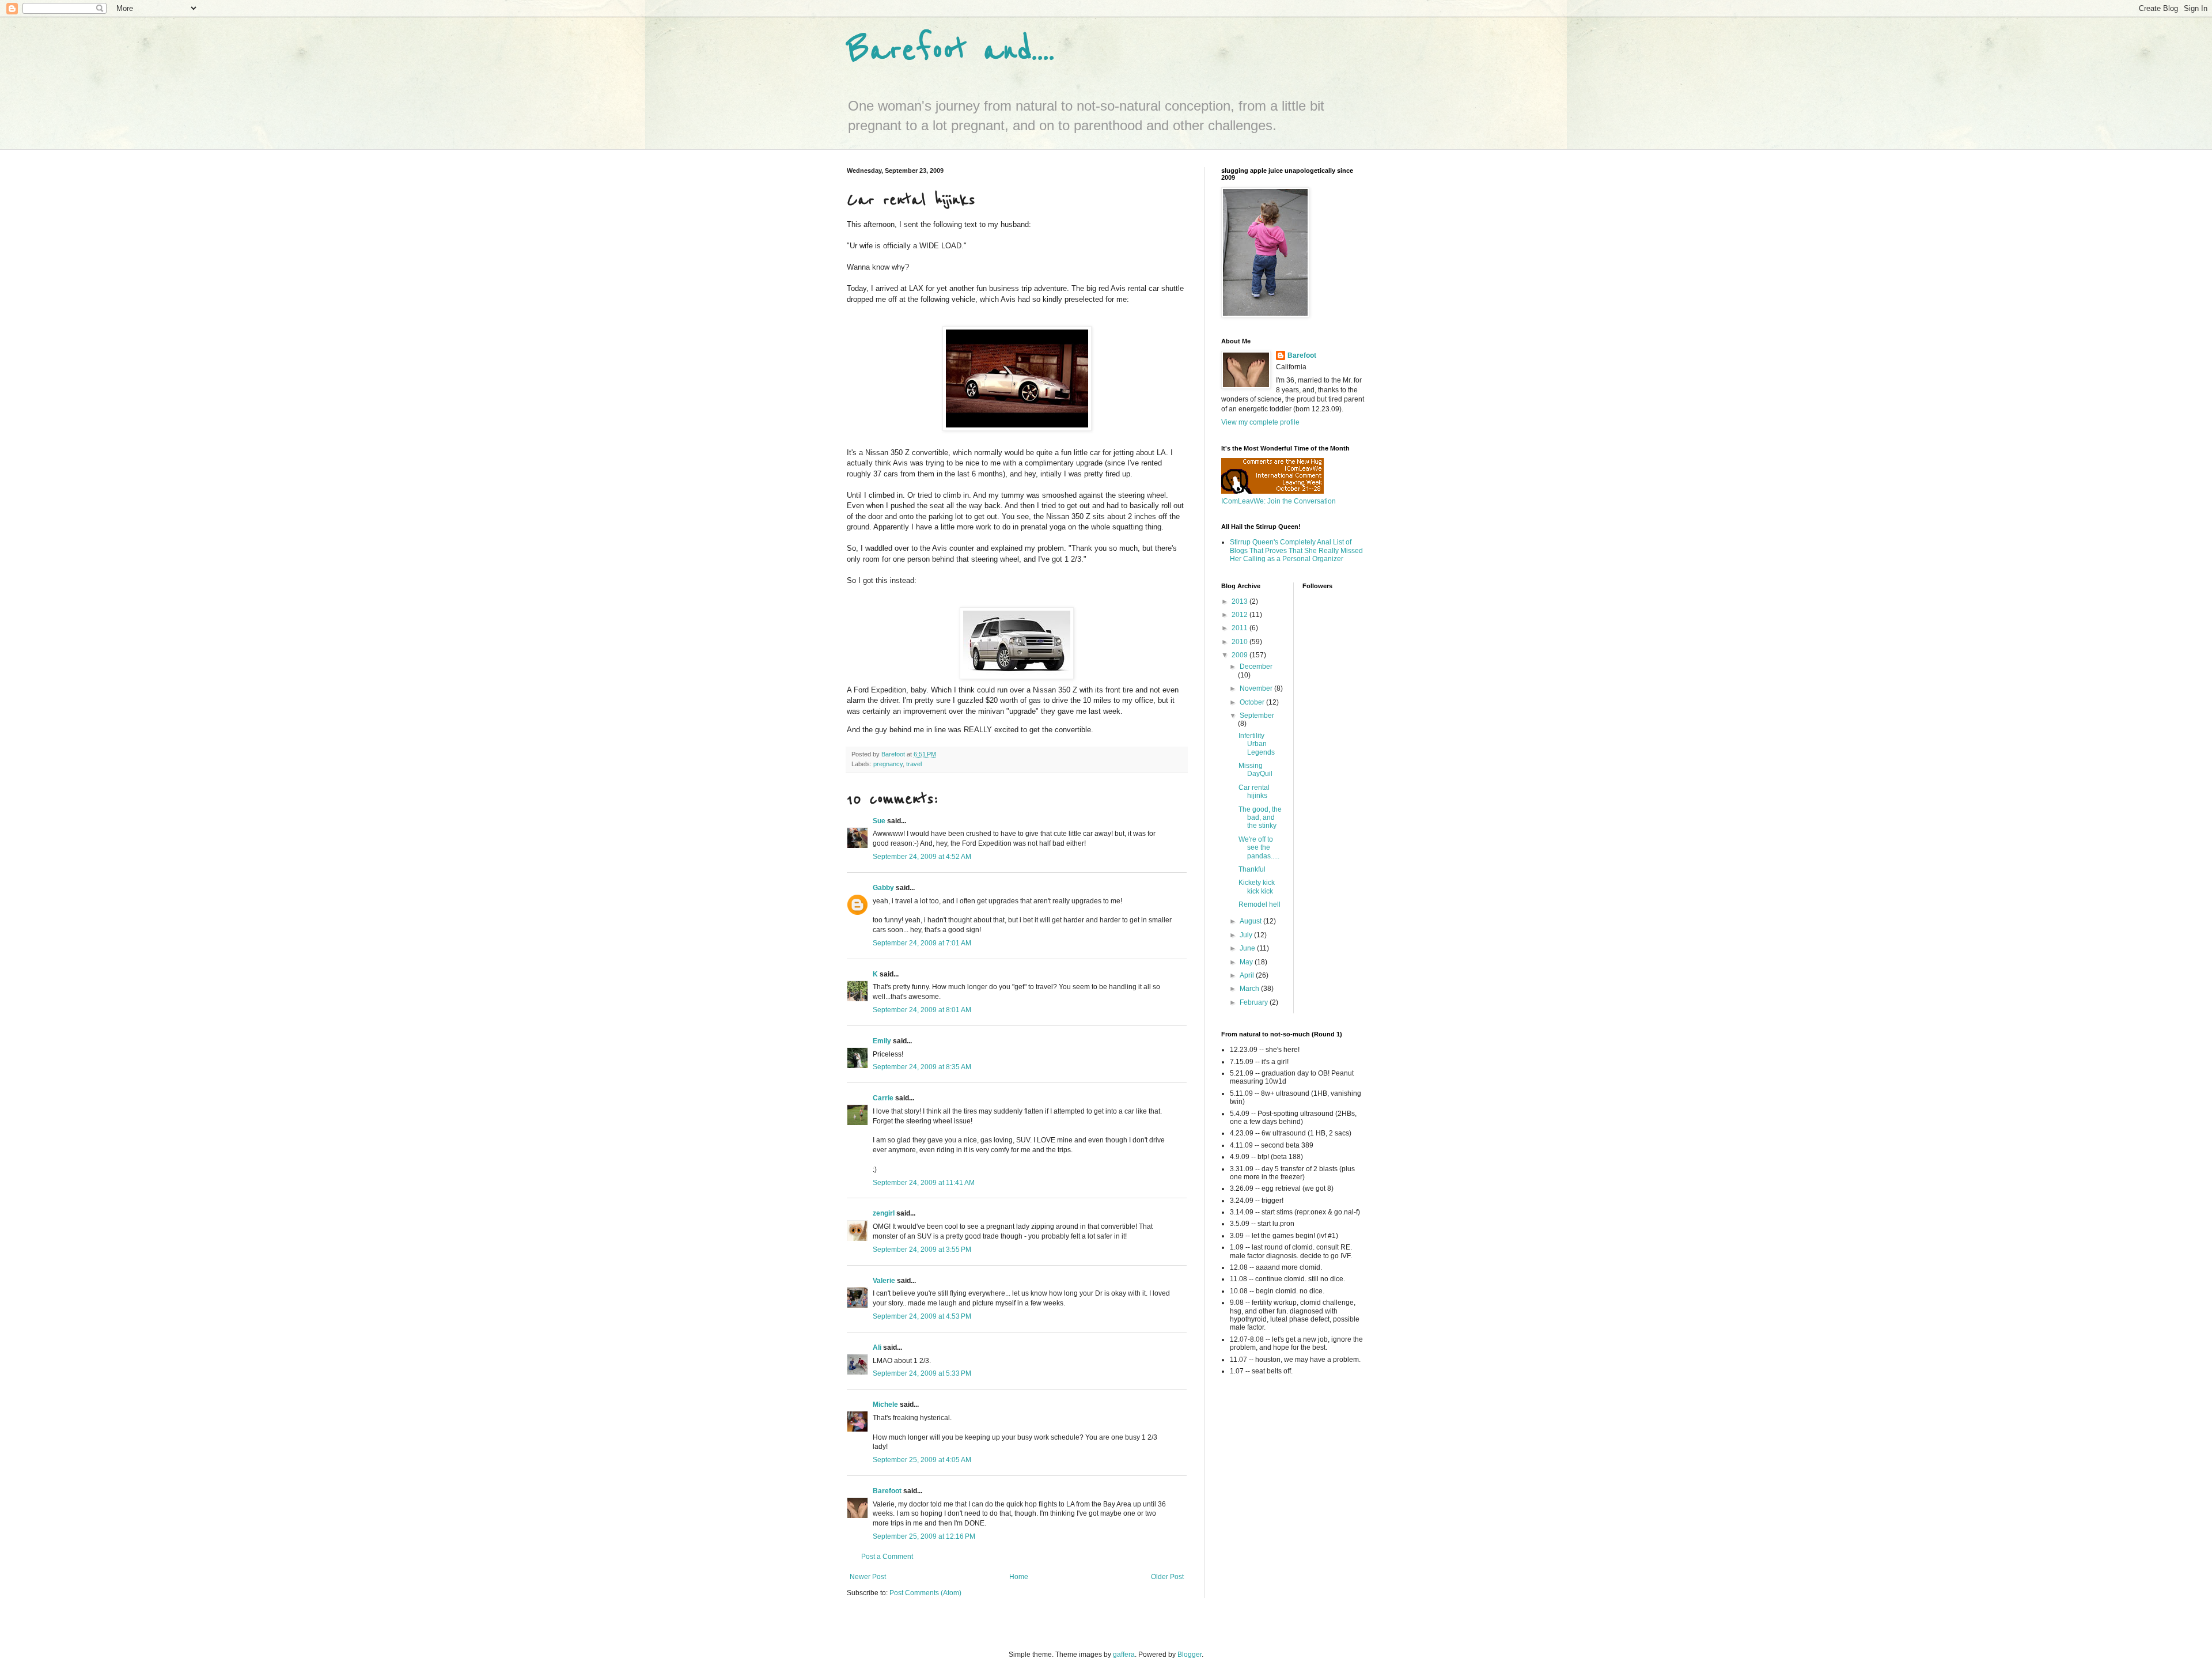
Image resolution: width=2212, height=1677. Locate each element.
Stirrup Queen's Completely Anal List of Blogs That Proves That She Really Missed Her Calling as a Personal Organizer (1296, 550)
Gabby (883, 888)
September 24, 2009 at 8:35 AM (922, 1067)
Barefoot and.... (951, 50)
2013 (1241, 601)
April (1248, 975)
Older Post (1167, 1577)
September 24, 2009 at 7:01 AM (922, 943)
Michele (885, 1405)
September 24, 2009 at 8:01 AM (922, 1010)
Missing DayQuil (1255, 770)
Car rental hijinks (1254, 792)
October (1253, 702)
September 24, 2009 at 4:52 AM (922, 857)
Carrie (883, 1098)
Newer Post (868, 1577)
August (1251, 921)
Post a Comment (887, 1557)
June (1248, 948)
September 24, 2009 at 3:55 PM (922, 1250)
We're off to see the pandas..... (1259, 848)
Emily (882, 1041)
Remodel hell (1260, 904)
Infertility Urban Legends (1257, 744)
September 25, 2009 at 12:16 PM (924, 1536)
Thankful (1252, 869)
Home (1019, 1577)
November (1257, 688)
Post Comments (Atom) (925, 1593)
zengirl (884, 1213)
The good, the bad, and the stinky (1260, 818)
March (1250, 989)
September (1257, 716)
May (1247, 962)
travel (914, 764)
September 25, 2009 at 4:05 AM (922, 1460)
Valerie (884, 1281)
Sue (879, 821)
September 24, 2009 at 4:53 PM (922, 1316)
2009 (1241, 655)
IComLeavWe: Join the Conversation (1279, 501)
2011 (1241, 628)
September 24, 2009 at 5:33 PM (922, 1373)
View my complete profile (1260, 422)
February (1255, 1002)
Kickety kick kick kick (1257, 887)
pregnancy (888, 764)
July (1247, 935)
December (1256, 667)
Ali (877, 1347)
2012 (1241, 615)
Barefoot (887, 1491)
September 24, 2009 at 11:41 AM (924, 1183)
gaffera (1124, 1655)
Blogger (1190, 1655)
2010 (1241, 642)
